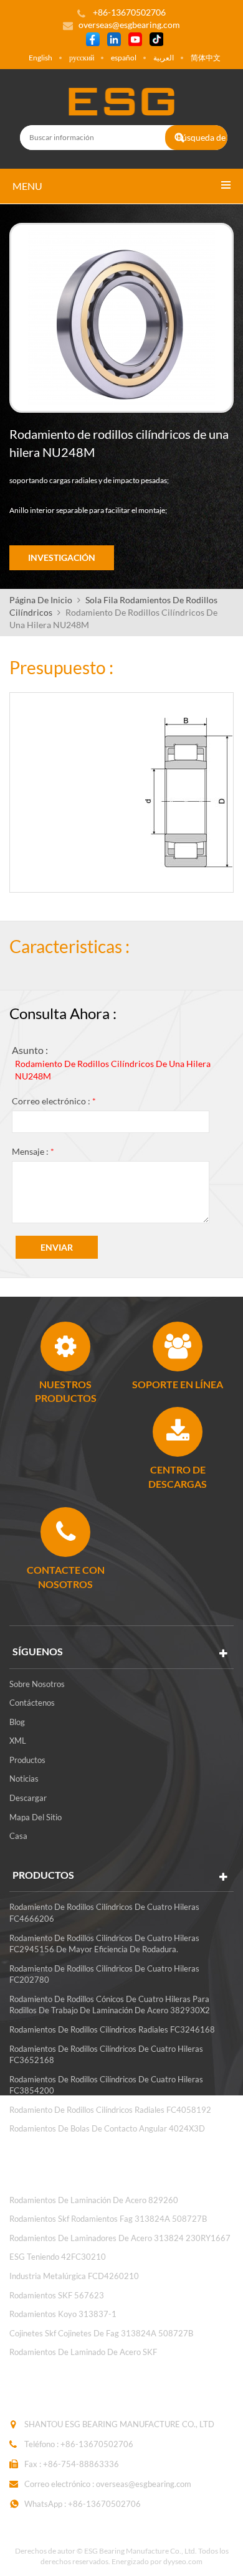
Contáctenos (32, 1703)
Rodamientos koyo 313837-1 (63, 2314)
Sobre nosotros (37, 1684)
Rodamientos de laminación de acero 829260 (94, 2200)
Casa (18, 1836)
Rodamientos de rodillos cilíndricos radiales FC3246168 (112, 2029)
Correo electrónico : (54, 1101)
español (124, 58)
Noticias (24, 1779)
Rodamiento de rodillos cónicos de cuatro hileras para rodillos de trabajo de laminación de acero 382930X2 (110, 2005)
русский (82, 58)
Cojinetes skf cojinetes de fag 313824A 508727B (101, 2333)
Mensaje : (33, 1151)
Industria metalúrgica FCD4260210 (74, 2276)
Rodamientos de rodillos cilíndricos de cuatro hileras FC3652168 (106, 2055)
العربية (164, 58)
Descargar (28, 1798)
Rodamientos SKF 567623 (57, 2295)
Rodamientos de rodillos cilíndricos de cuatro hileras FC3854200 (106, 2085)
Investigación (62, 557)
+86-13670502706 (97, 2444)
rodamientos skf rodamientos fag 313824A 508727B (108, 2219)
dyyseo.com (183, 2561)
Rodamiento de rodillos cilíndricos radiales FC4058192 (110, 2110)
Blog (17, 1722)
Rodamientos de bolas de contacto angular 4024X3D (107, 2128)
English (40, 58)
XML (18, 1741)
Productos (27, 1760)
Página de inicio (41, 600)
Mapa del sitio (36, 1817)
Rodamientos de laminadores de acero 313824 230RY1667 (120, 2238)
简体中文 (206, 58)
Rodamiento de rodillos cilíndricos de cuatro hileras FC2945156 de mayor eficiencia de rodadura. (104, 1944)
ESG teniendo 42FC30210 (58, 2257)
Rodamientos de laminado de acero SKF (83, 2352)
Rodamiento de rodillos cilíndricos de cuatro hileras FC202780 (104, 1974)
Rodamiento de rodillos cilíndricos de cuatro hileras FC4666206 (104, 1913)
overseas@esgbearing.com (129, 25)
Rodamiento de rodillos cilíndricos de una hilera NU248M (113, 1070)
